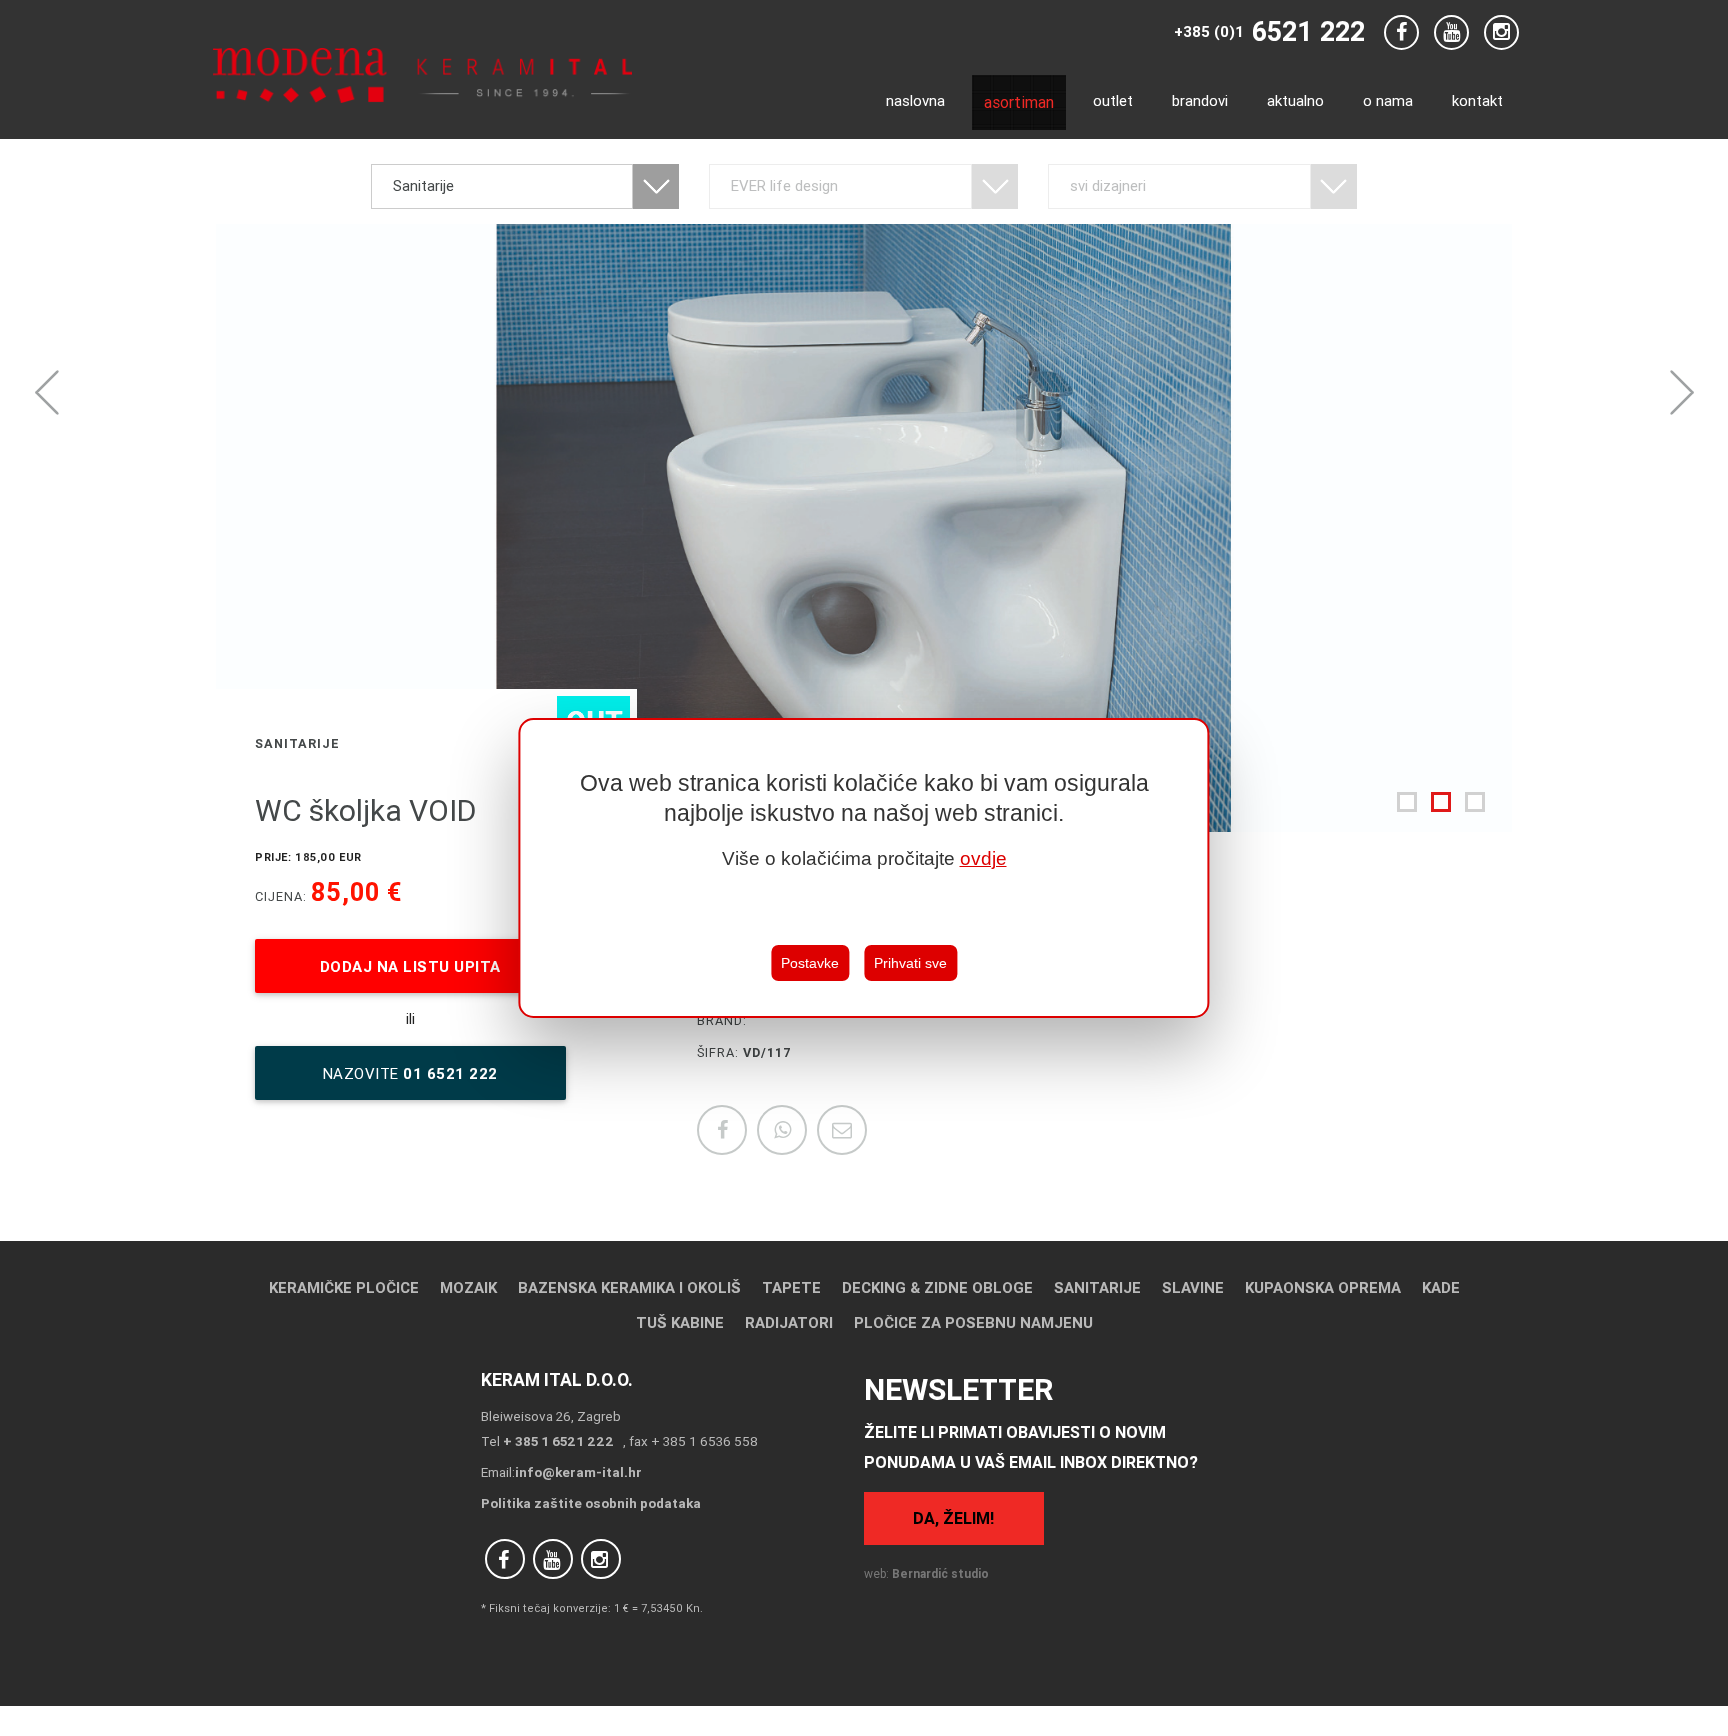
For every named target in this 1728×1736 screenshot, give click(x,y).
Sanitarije (1097, 1287)
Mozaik (468, 1287)
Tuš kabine (680, 1322)
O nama (1388, 100)
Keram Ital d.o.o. (557, 1379)
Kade (1441, 1287)
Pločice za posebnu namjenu (973, 1322)
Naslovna (915, 100)
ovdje (983, 858)
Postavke (810, 964)
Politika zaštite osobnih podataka (591, 1503)
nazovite (410, 1073)
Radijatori (789, 1322)
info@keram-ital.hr (578, 1472)
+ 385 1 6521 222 (558, 1441)
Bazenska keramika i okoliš (629, 1287)
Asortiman (1019, 102)
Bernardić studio (940, 1573)
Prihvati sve (910, 964)
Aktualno (1295, 100)
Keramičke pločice (344, 1287)
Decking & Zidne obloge (937, 1287)
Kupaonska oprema (1323, 1287)
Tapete (791, 1287)
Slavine (1193, 1287)
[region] (863, 868)
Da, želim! (953, 1518)
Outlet (1113, 100)
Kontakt (1477, 100)
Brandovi (1200, 100)
